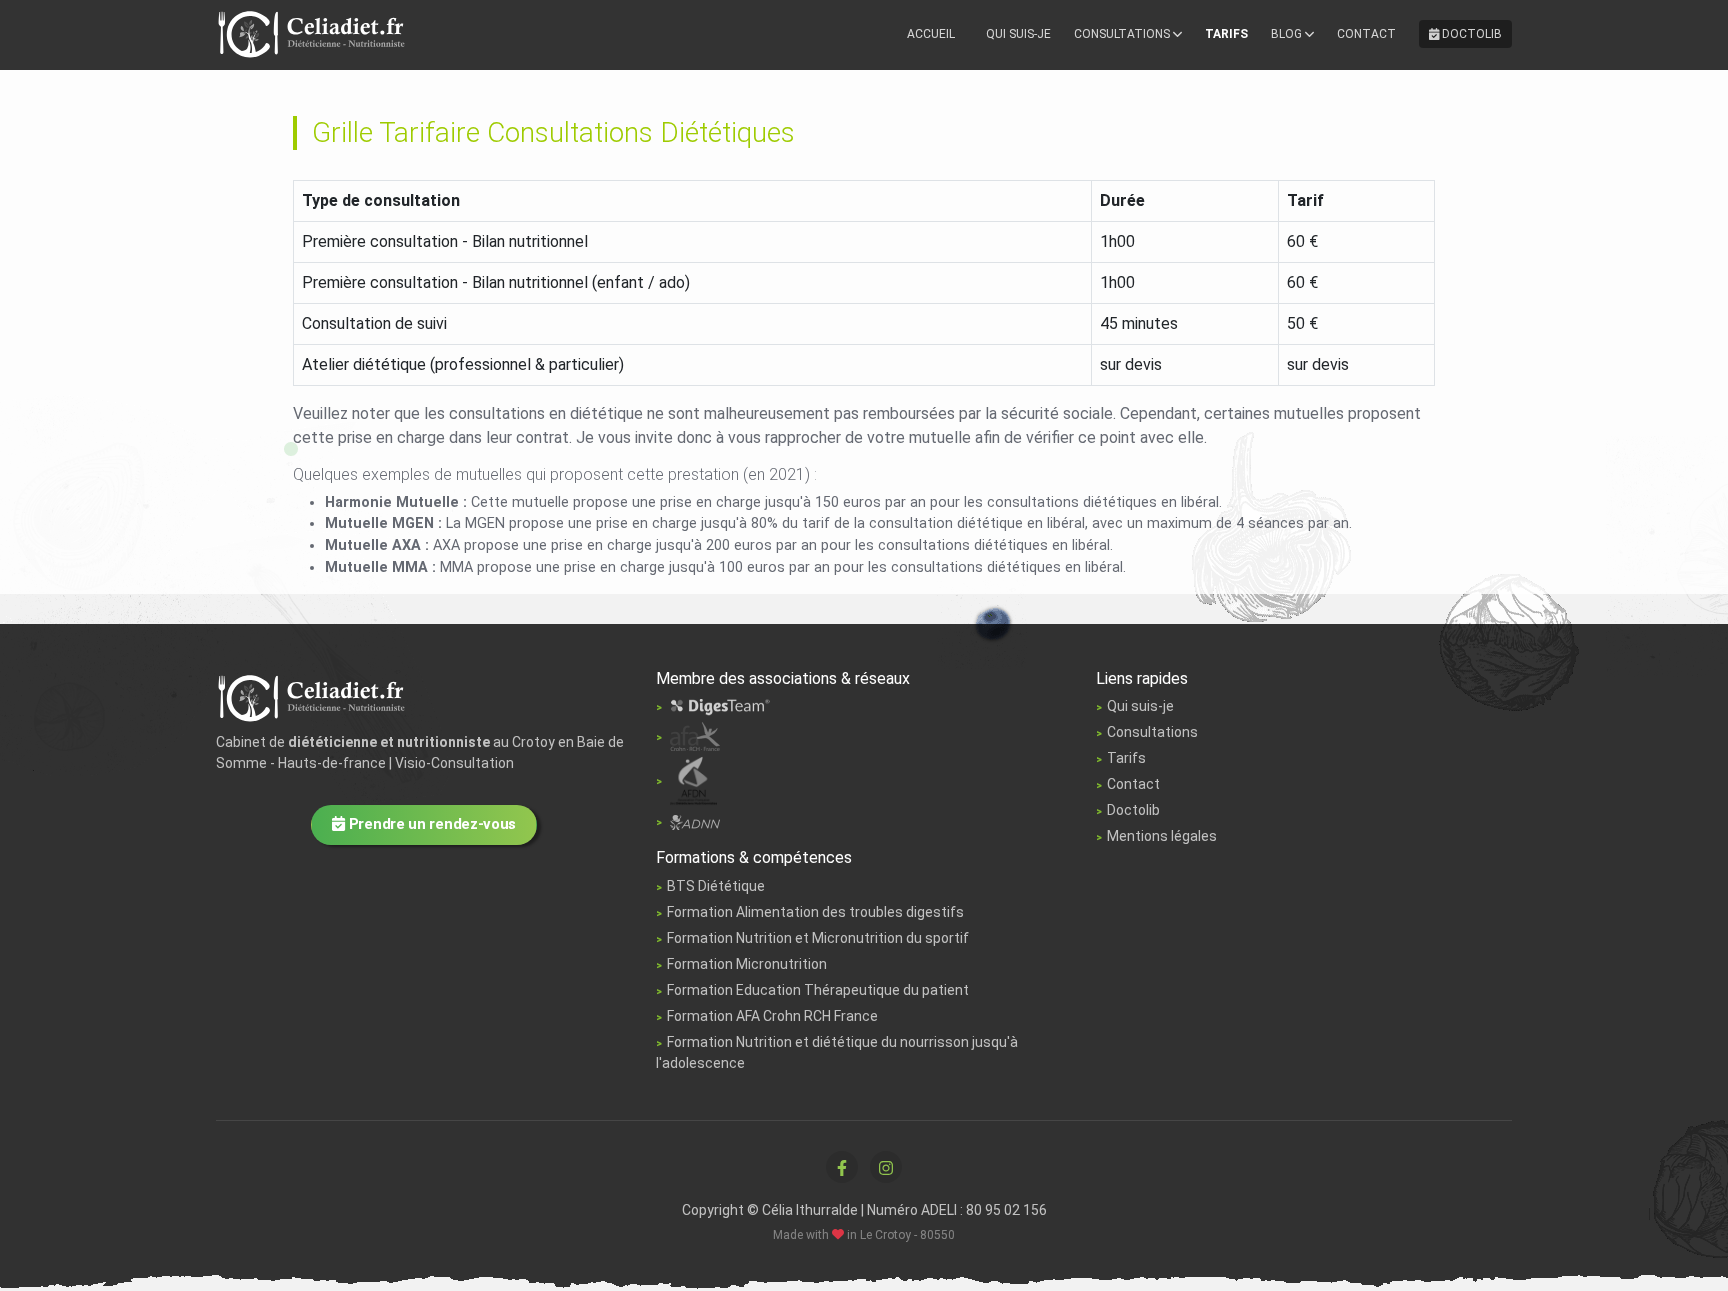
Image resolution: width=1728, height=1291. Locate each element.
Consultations (1123, 34)
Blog (1288, 34)
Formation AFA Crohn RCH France (772, 1016)
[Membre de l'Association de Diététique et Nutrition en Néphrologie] (688, 821)
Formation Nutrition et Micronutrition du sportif (818, 938)
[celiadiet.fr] (312, 695)
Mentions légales (1162, 836)
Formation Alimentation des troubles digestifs (815, 912)
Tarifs (1226, 34)
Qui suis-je (1018, 34)
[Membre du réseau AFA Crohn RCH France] (688, 736)
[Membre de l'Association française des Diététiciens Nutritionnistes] (686, 780)
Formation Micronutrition (747, 964)
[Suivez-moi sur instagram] (886, 1167)
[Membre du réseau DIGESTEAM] (713, 706)
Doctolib (1470, 34)
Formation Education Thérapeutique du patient (818, 990)
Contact (1366, 34)
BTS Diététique (716, 886)
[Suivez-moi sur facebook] (842, 1167)
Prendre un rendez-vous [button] (430, 824)
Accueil (931, 34)
